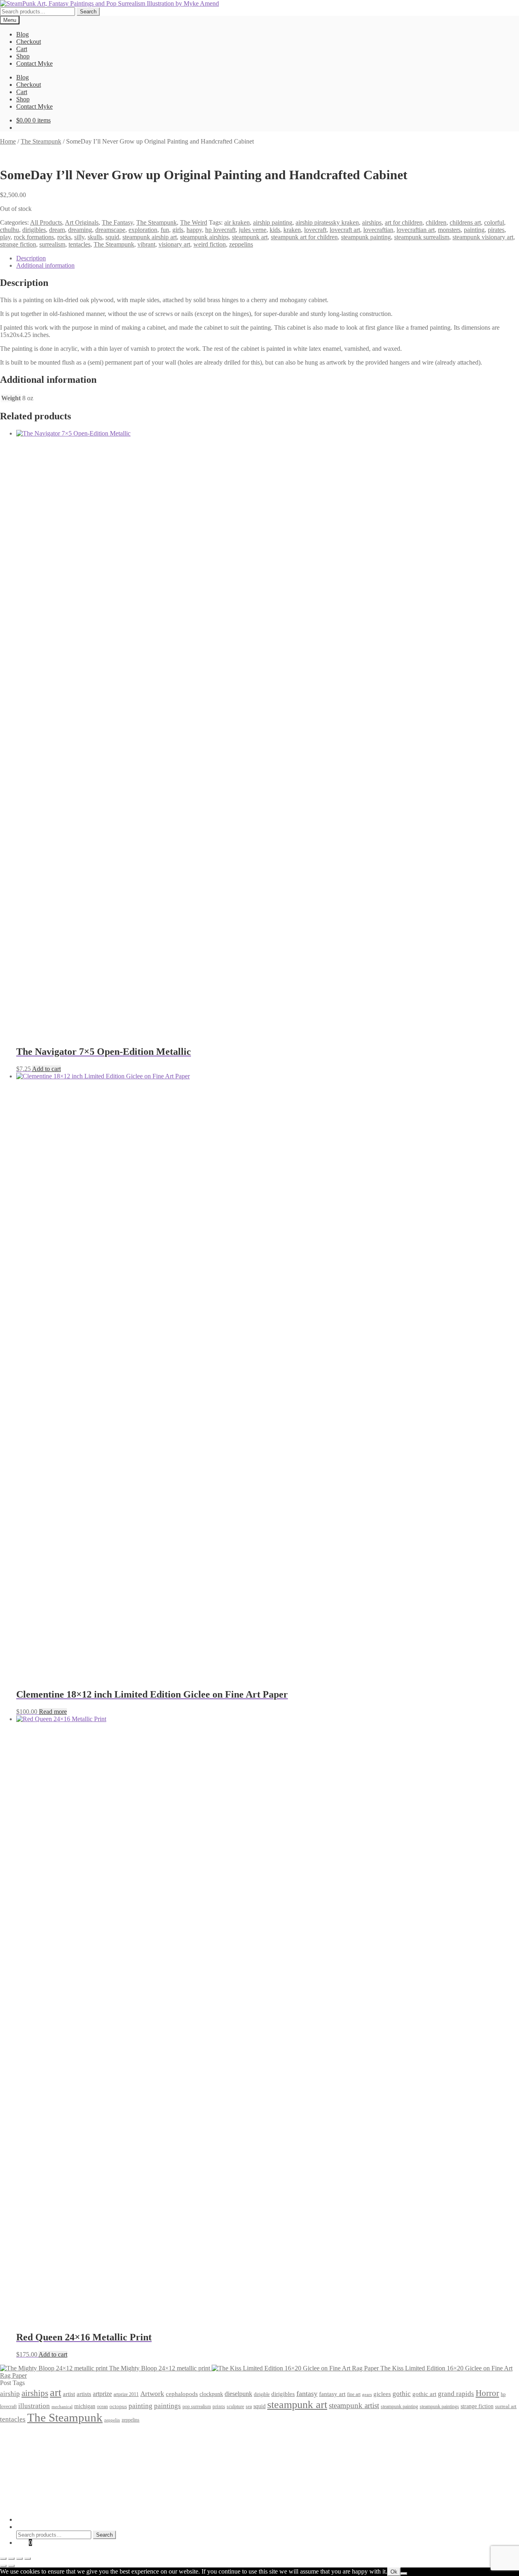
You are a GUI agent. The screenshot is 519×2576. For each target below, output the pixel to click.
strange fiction (18, 244)
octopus (118, 2406)
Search (88, 12)
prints (219, 2406)
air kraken (237, 222)
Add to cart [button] (46, 1069)
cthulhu (10, 230)
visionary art (174, 244)
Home (8, 141)
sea (249, 2407)
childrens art (465, 222)
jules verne (253, 230)
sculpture (235, 2407)
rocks (64, 237)
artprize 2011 (126, 2394)
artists (84, 2394)
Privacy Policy (35, 2434)
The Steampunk (41, 141)
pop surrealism (197, 2406)
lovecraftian (378, 230)
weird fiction (210, 244)
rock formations (34, 237)
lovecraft (315, 230)
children (436, 222)
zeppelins (241, 244)
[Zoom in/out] (3, 2559)
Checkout (29, 42)
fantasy (307, 2394)
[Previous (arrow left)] (3, 2566)
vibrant (146, 244)
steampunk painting (366, 237)
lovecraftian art (416, 230)
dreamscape (110, 230)
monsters (449, 230)
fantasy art (332, 2394)
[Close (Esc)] (28, 2559)
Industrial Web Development (126, 2506)
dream (57, 230)
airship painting (273, 222)
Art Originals (82, 222)
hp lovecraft (220, 230)
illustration (34, 2406)
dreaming (80, 230)
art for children (404, 222)
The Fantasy (117, 222)
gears (367, 2395)
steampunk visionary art (483, 237)
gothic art (424, 2394)
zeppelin (112, 2420)
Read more (53, 1712)
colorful (494, 222)
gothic (402, 2394)
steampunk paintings (439, 2406)
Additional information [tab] (45, 265)
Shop (23, 56)
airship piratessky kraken (327, 222)
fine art (354, 2394)
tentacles (79, 244)
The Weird (194, 222)
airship (10, 2394)
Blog (23, 34)
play (5, 237)
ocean (102, 2407)
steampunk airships (204, 237)
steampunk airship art (150, 237)
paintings (167, 2406)
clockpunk (211, 2394)
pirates (496, 230)
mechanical (62, 2407)
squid (112, 237)
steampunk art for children (304, 237)
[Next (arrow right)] (11, 2566)
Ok (394, 2572)
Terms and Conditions (44, 2442)
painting (474, 230)
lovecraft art (345, 230)
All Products (46, 222)
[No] (404, 2574)
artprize (102, 2394)
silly (79, 237)
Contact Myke (34, 63)
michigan (85, 2406)
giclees (382, 2394)
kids (275, 230)
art (56, 2392)
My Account (32, 2519)
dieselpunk (238, 2394)
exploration (143, 230)
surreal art (506, 2406)
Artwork (152, 2394)
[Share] (19, 2559)
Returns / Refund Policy (47, 2449)
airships (372, 222)
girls (178, 230)
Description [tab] (31, 258)
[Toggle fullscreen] (11, 2559)
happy (194, 230)
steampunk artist (354, 2405)
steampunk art (250, 237)
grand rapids (456, 2394)
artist (69, 2394)
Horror (487, 2393)
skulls (95, 237)
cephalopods (182, 2394)
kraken (292, 230)
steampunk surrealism (422, 237)
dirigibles (34, 230)
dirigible (262, 2394)
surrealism (52, 244)
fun (165, 230)
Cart (22, 49)
